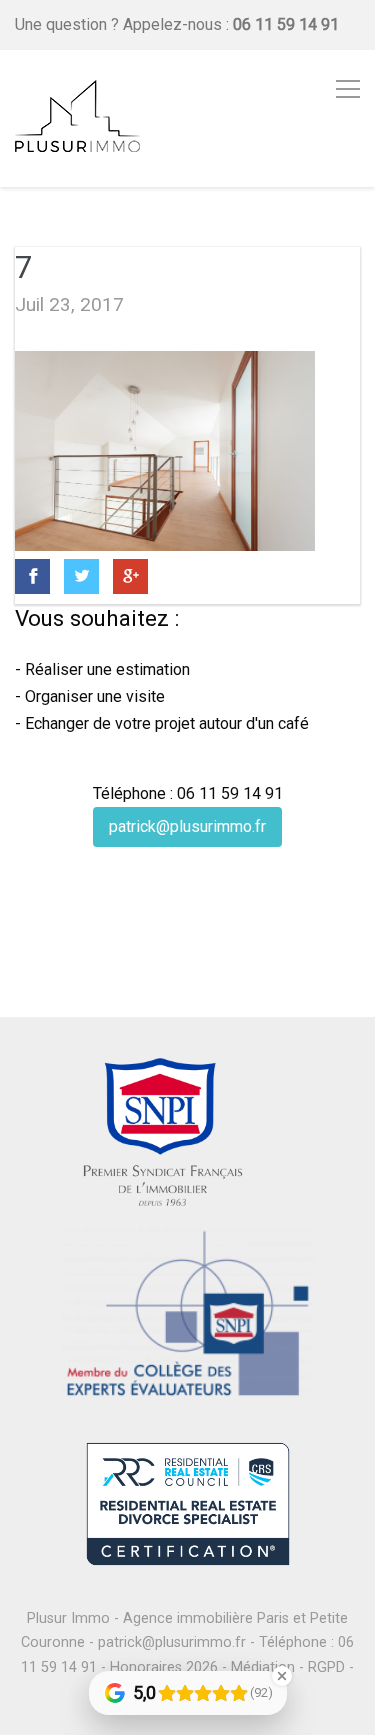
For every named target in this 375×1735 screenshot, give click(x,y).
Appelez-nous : (231, 24)
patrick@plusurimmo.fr (187, 826)
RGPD (326, 1667)
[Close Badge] (282, 1676)
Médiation (263, 1667)
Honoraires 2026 (164, 1667)
